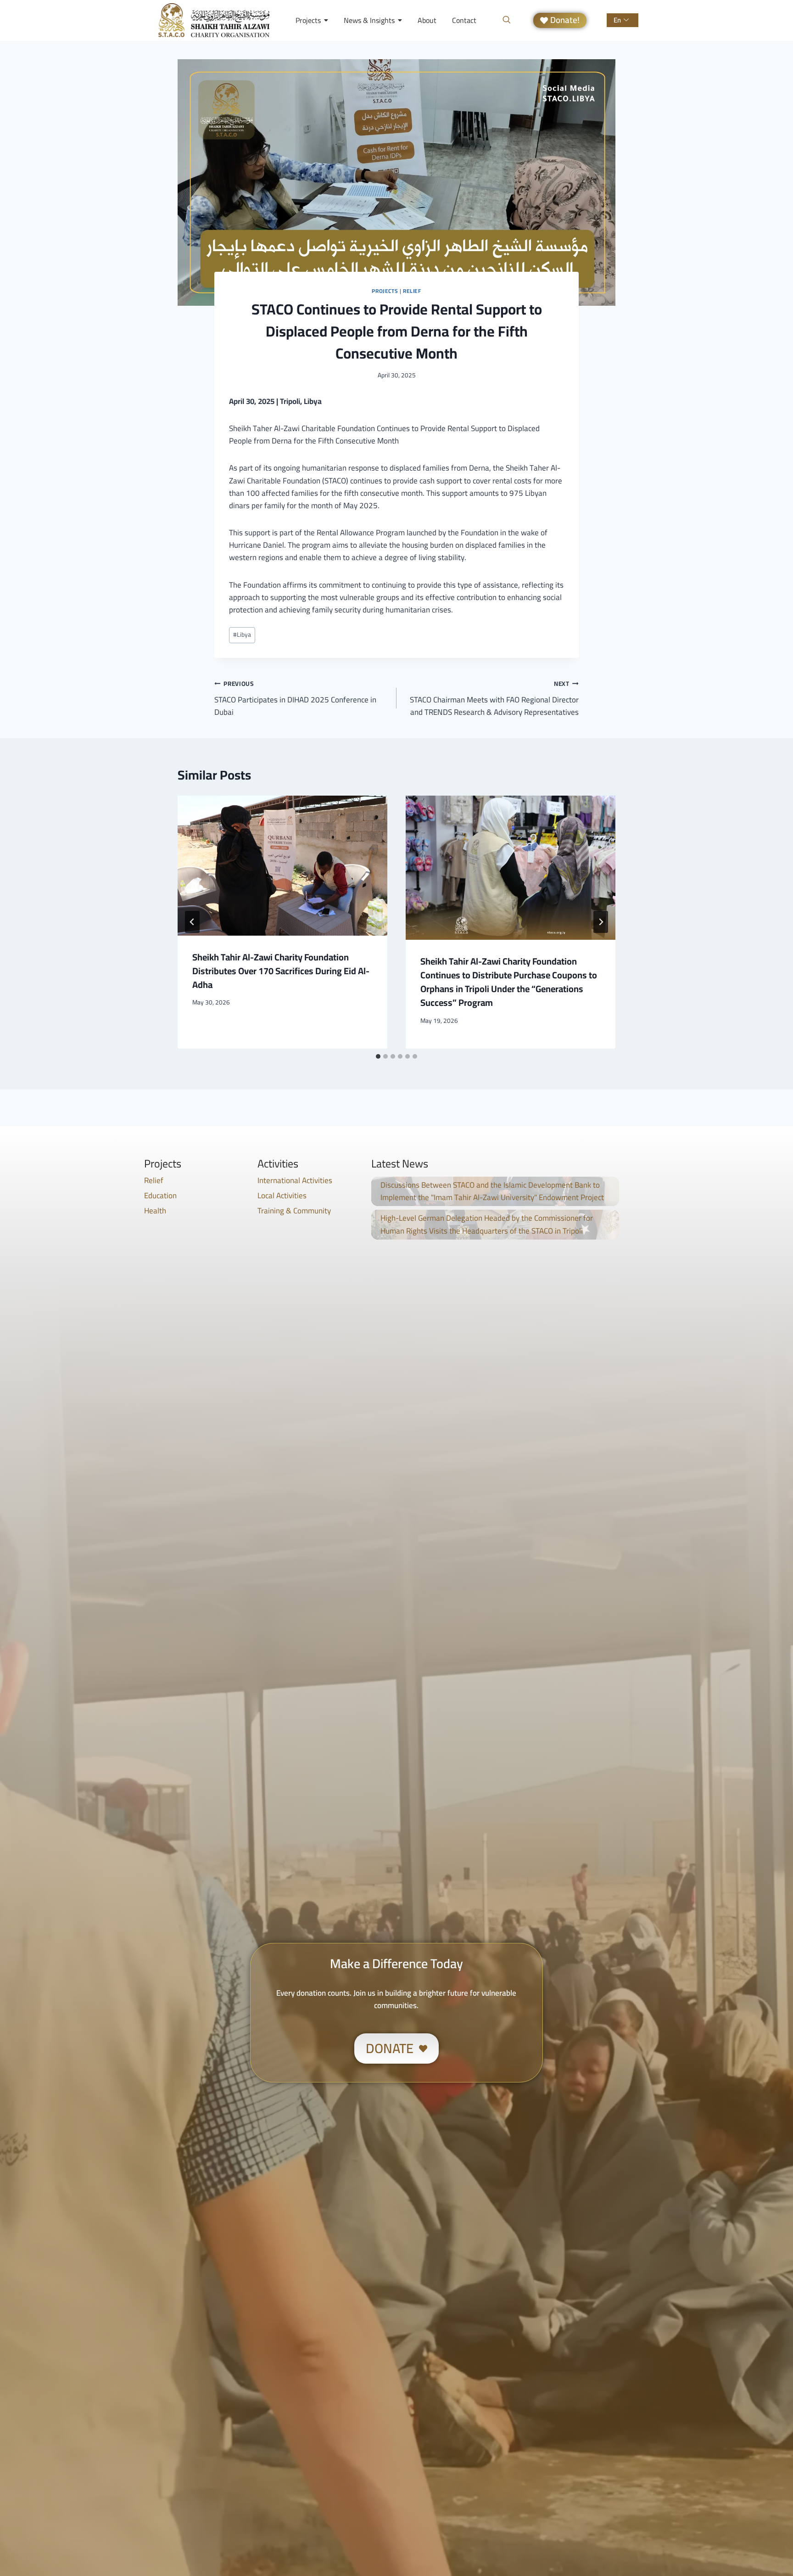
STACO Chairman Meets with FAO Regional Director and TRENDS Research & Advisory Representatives (494, 698)
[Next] (601, 922)
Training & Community (294, 1211)
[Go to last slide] (192, 922)
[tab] (378, 1056)
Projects (385, 291)
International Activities (295, 1180)
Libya (242, 634)
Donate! (565, 20)
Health (155, 1211)
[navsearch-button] (507, 20)
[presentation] (282, 865)
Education (160, 1195)
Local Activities (282, 1195)
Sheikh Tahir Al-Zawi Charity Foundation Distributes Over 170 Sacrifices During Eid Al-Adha (281, 971)
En (617, 20)
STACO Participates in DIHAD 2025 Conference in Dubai (295, 698)
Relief (412, 291)
